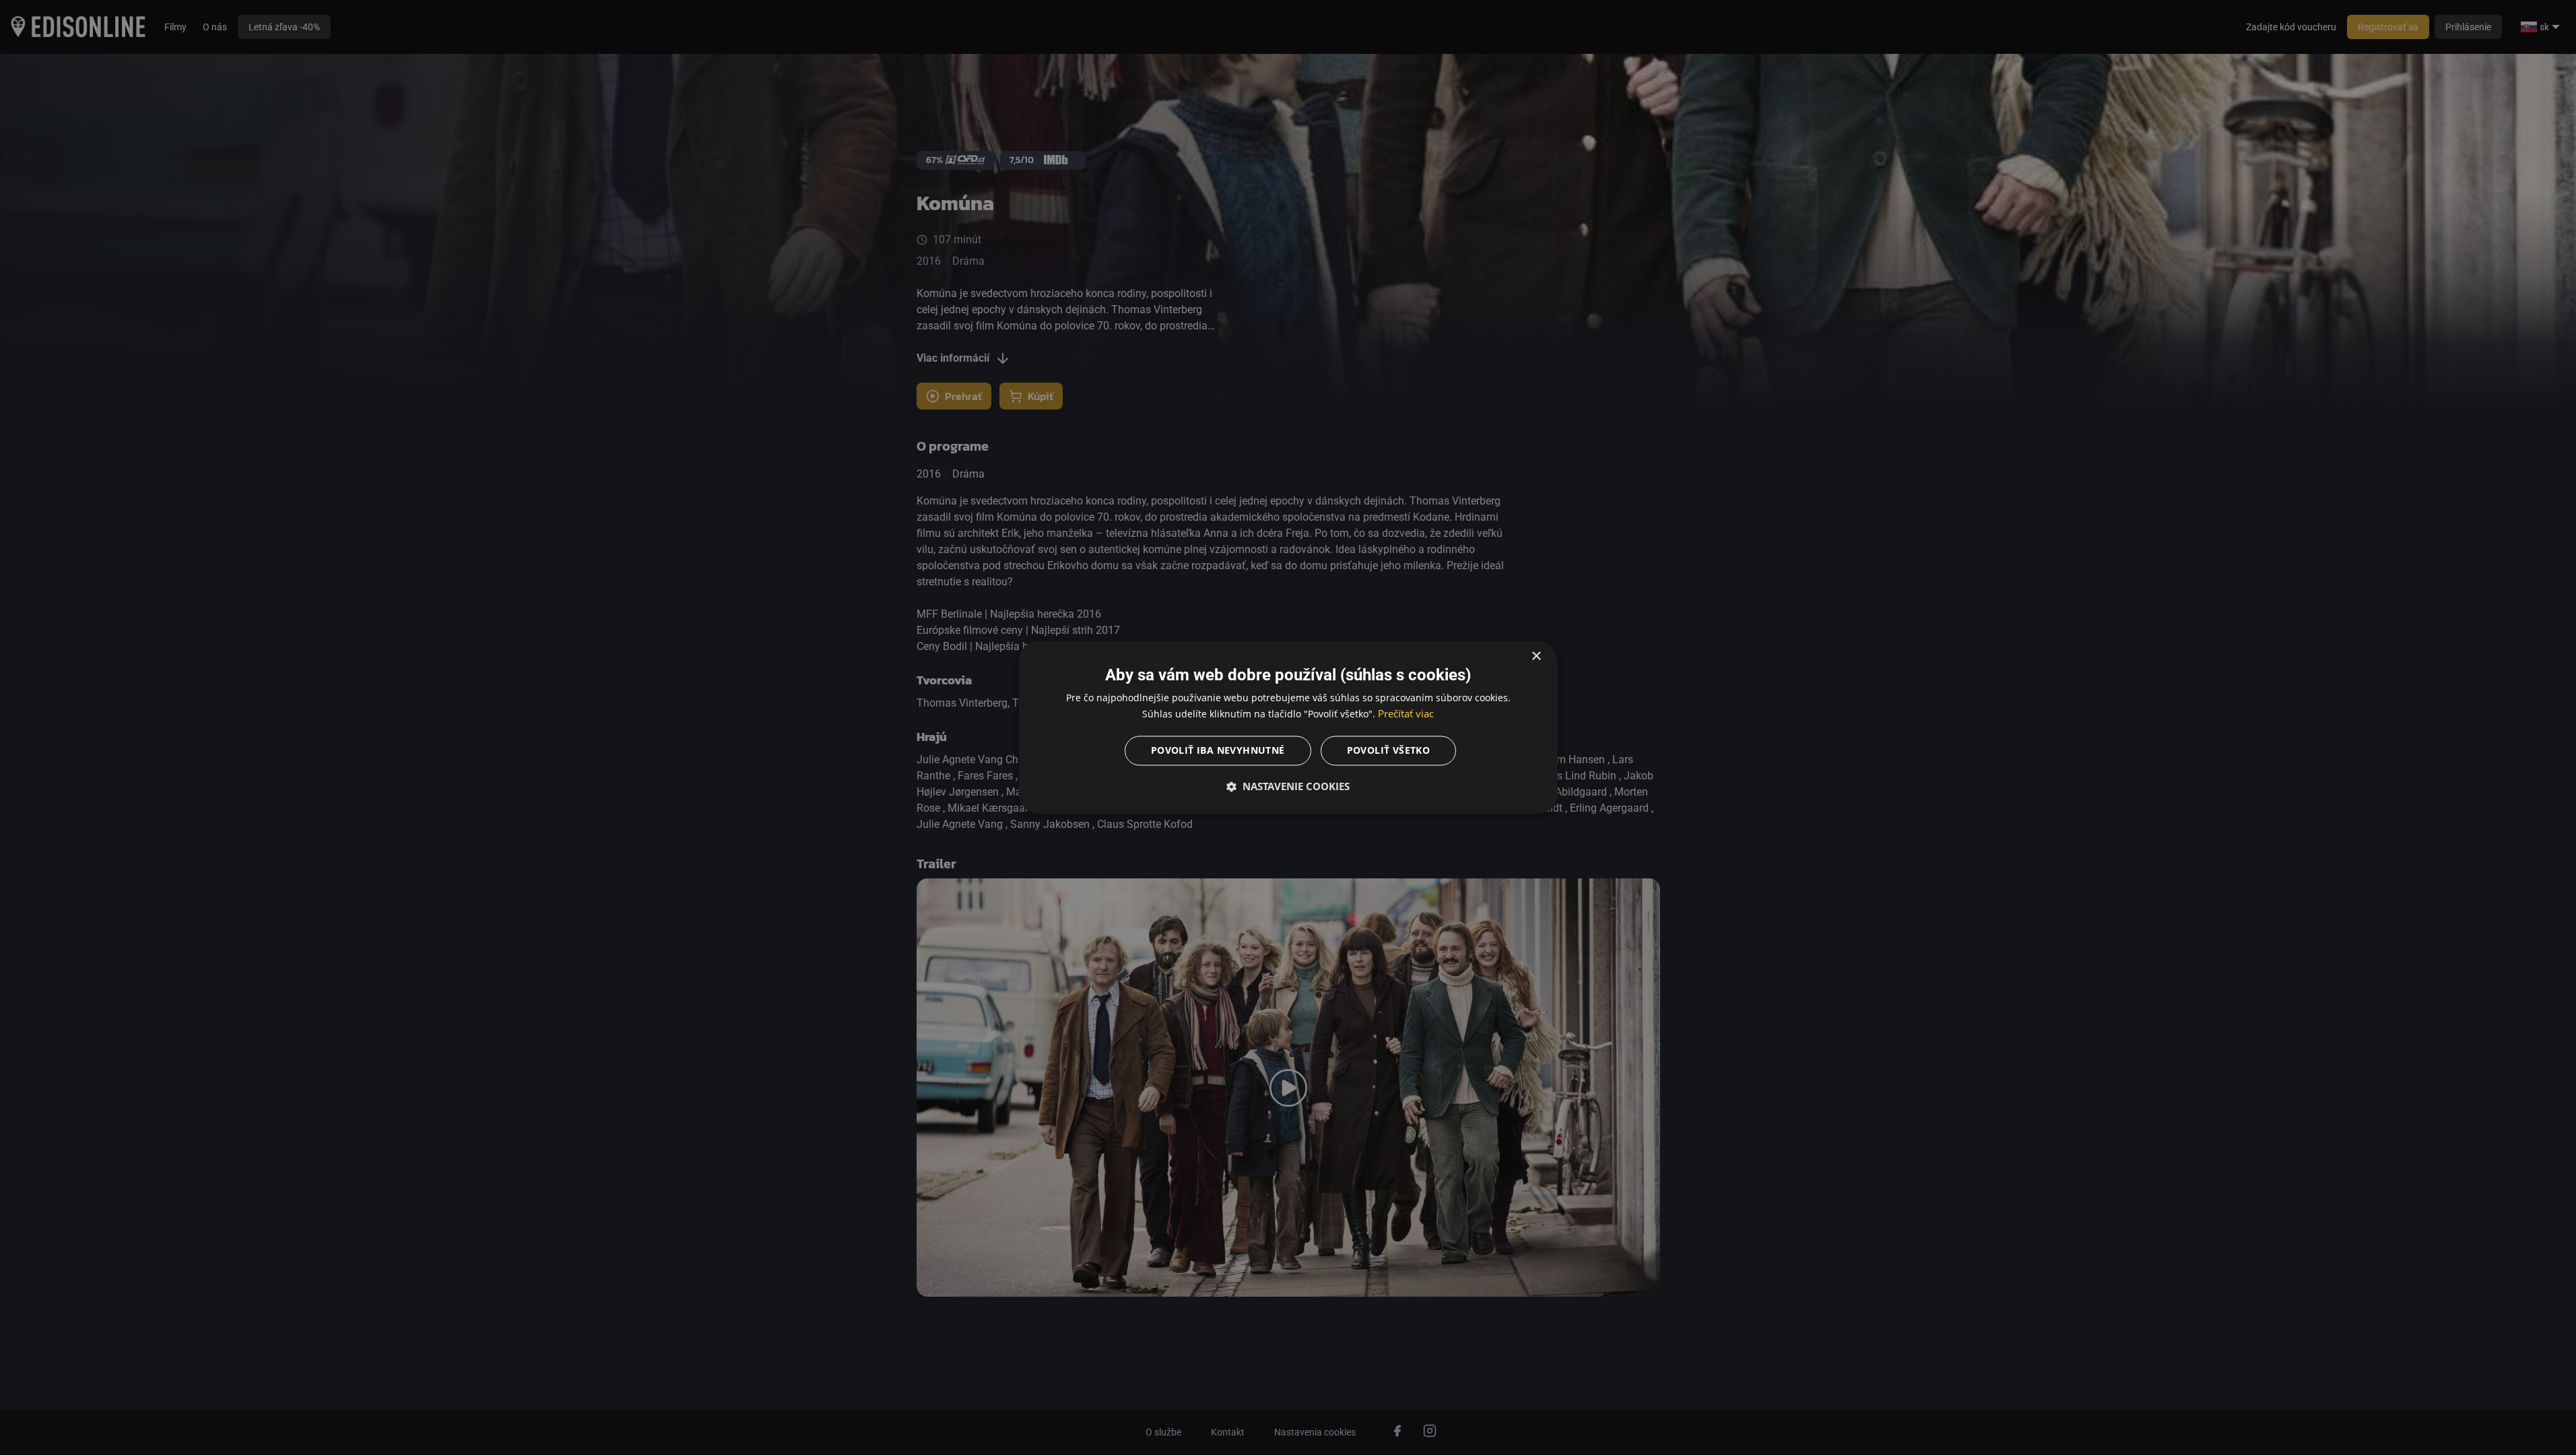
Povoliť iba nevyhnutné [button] (1218, 751)
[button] (1288, 787)
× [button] (1536, 656)
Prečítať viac (1406, 714)
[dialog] (1288, 727)
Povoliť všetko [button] (1389, 751)
